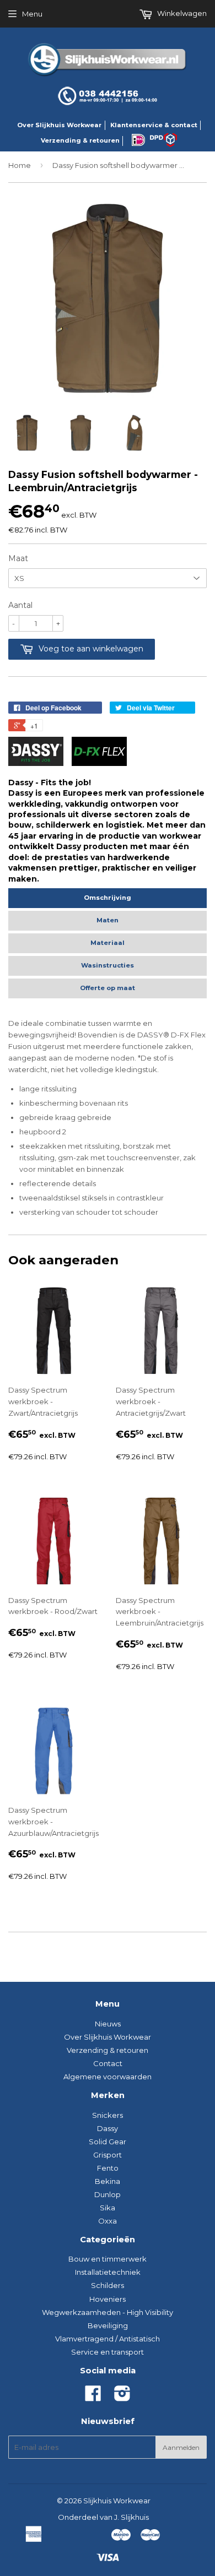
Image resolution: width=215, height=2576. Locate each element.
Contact (108, 2063)
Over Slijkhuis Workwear (59, 125)
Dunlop (108, 2194)
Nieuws (108, 2024)
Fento (108, 2168)
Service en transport (108, 2352)
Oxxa (108, 2221)
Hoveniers (108, 2299)
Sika (108, 2208)
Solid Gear (108, 2142)
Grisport (108, 2155)
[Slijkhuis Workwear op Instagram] (122, 2397)
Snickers (108, 2115)
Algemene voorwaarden (108, 2077)
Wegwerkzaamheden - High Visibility (108, 2312)
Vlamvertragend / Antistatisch (108, 2339)
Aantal (20, 605)
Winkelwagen (181, 13)
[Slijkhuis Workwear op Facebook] (93, 2397)
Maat (18, 558)
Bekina (108, 2181)
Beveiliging (108, 2325)
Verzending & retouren (80, 140)
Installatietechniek (108, 2272)
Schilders (108, 2285)
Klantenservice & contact (154, 125)
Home (20, 165)
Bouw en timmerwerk (108, 2259)
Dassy (108, 2128)
